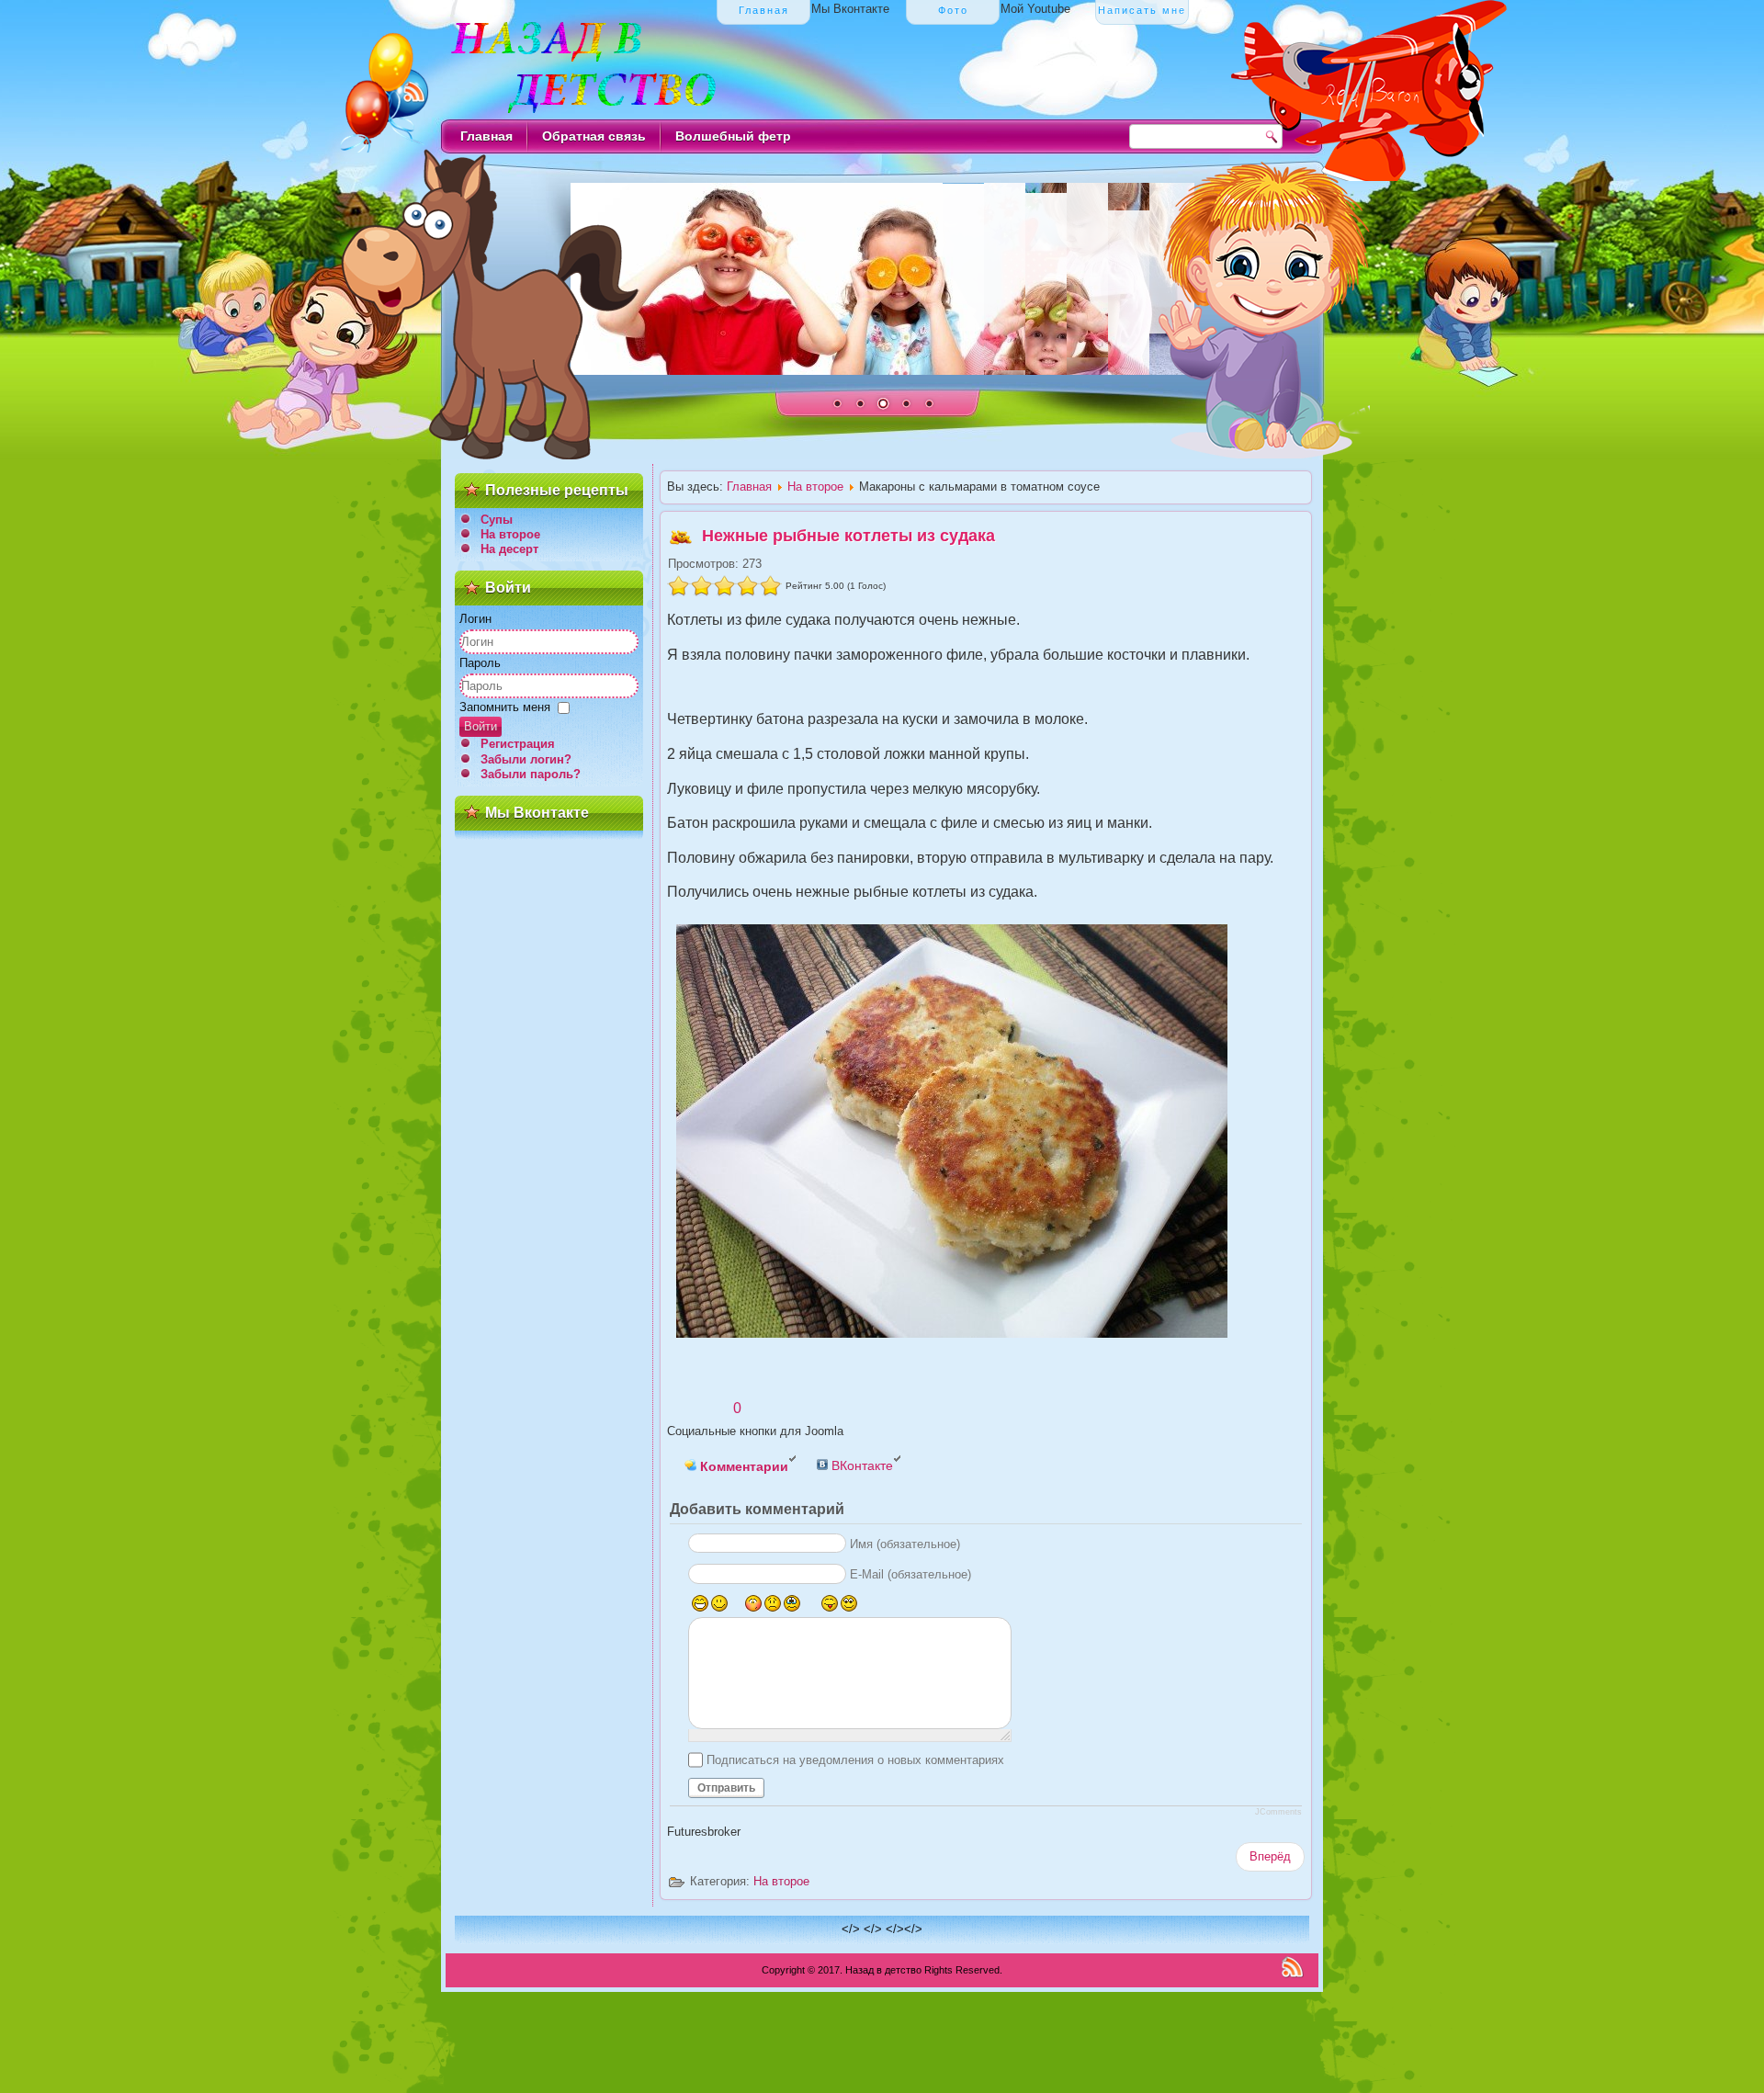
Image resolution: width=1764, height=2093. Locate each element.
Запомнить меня (505, 707)
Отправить (726, 1788)
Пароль (480, 663)
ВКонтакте (860, 1465)
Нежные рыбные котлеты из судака (848, 536)
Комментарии (742, 1466)
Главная (486, 136)
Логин (475, 619)
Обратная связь (594, 136)
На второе (510, 534)
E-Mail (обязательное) (910, 1574)
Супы (497, 520)
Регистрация (518, 744)
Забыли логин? (526, 759)
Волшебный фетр (733, 136)
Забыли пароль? (531, 774)
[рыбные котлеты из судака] (986, 1134)
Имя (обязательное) (905, 1544)
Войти (481, 726)
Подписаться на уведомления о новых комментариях (855, 1760)
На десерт (509, 549)
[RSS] (1292, 1967)
